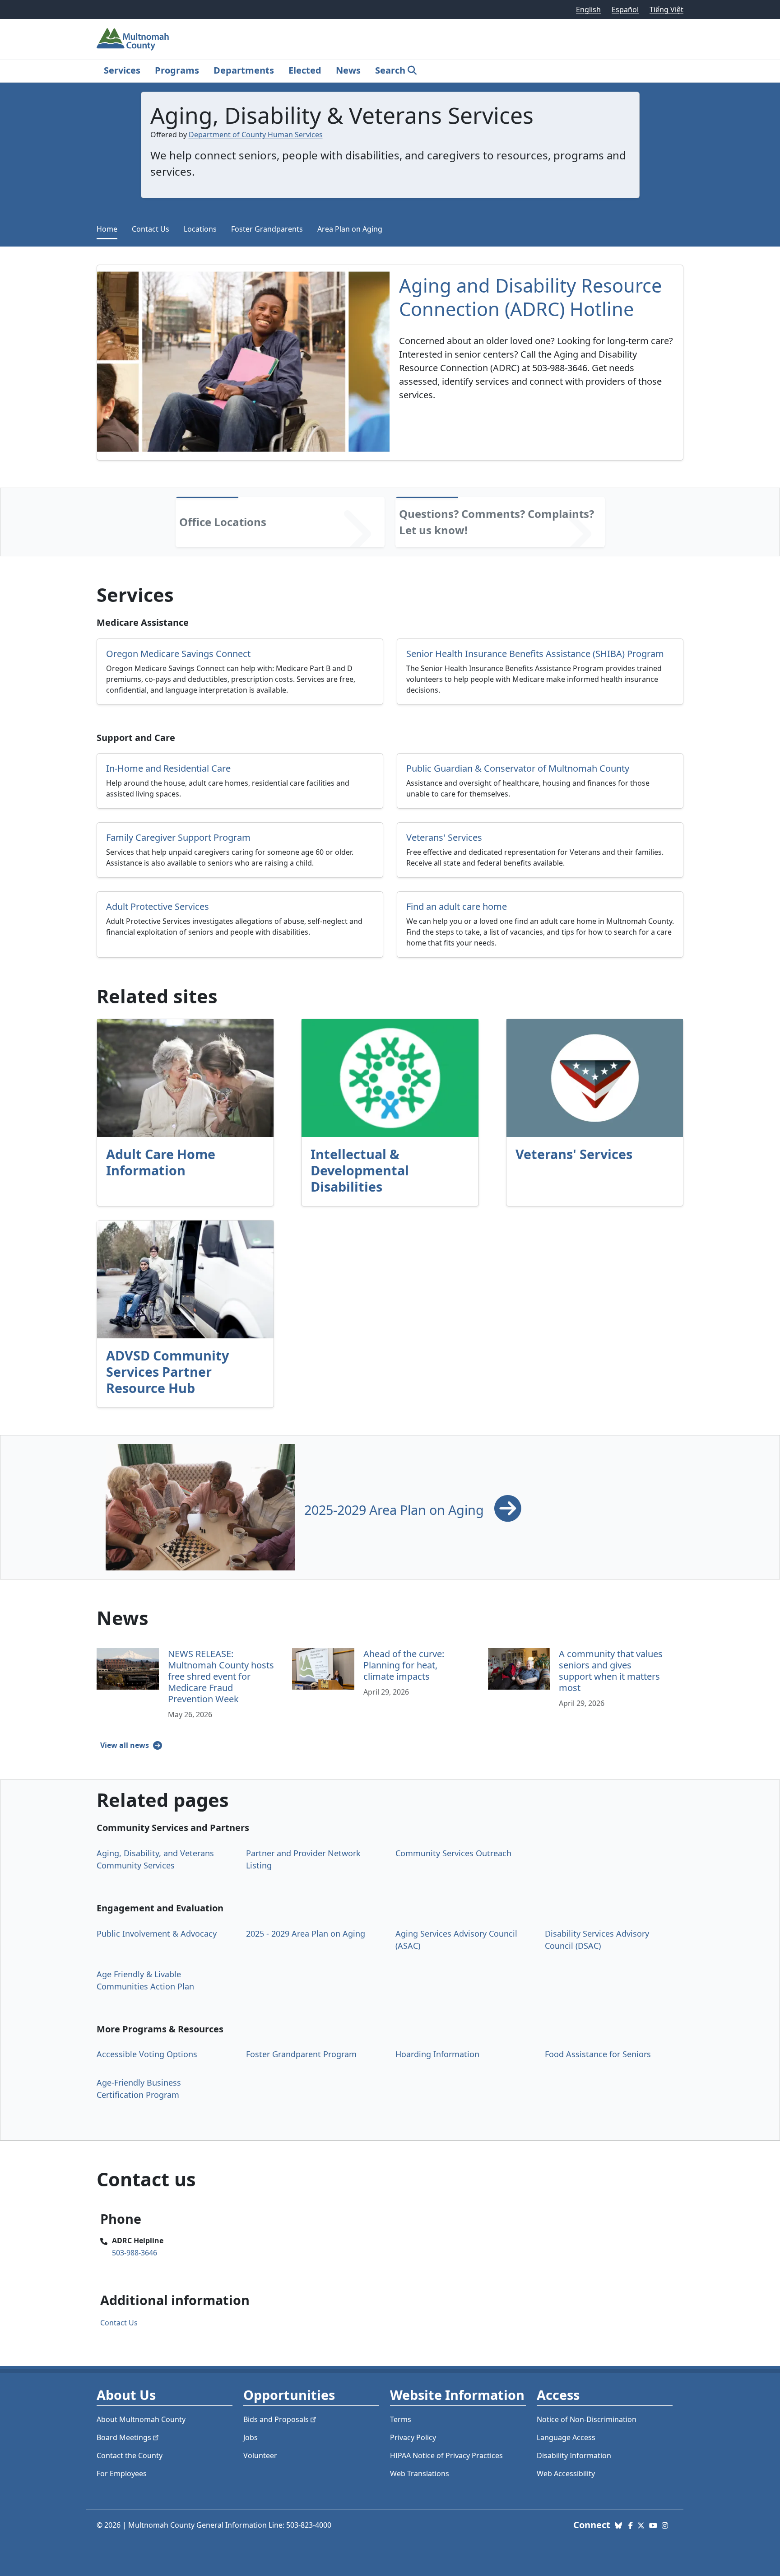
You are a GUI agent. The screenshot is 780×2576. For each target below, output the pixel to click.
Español (625, 9)
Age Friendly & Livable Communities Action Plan (145, 1980)
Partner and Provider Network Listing (303, 1859)
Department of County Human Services (256, 135)
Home (107, 229)
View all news (125, 1745)
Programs (177, 70)
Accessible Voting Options (147, 2054)
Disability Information (574, 2455)
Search (390, 70)
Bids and (276, 2419)
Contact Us (151, 229)
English (588, 9)
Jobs (251, 2437)
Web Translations (420, 2474)
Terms (401, 2419)
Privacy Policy (413, 2437)
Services (122, 70)
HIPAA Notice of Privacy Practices (446, 2455)
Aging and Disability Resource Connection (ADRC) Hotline (530, 297)
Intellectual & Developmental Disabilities (360, 1170)
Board (124, 2437)
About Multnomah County (141, 2419)
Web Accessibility (566, 2474)
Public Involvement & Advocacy (157, 1933)
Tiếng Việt (666, 9)
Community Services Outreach (453, 1853)
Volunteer (260, 2455)
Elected (305, 70)
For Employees (122, 2474)
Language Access (566, 2437)
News (348, 70)
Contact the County (130, 2455)
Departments (244, 70)
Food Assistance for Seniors (598, 2054)
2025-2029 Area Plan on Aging (396, 1510)
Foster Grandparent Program (301, 2054)
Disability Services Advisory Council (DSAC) (597, 1940)
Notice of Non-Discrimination (587, 2419)
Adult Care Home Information (161, 1162)
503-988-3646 (135, 2253)
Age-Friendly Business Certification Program (139, 2089)
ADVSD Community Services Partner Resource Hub (167, 1372)
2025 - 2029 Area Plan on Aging (306, 1933)
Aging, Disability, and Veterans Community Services (155, 1859)
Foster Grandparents (267, 229)
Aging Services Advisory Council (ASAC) (456, 1940)
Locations (200, 229)
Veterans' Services (574, 1154)
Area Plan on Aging (350, 229)
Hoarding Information (437, 2054)
